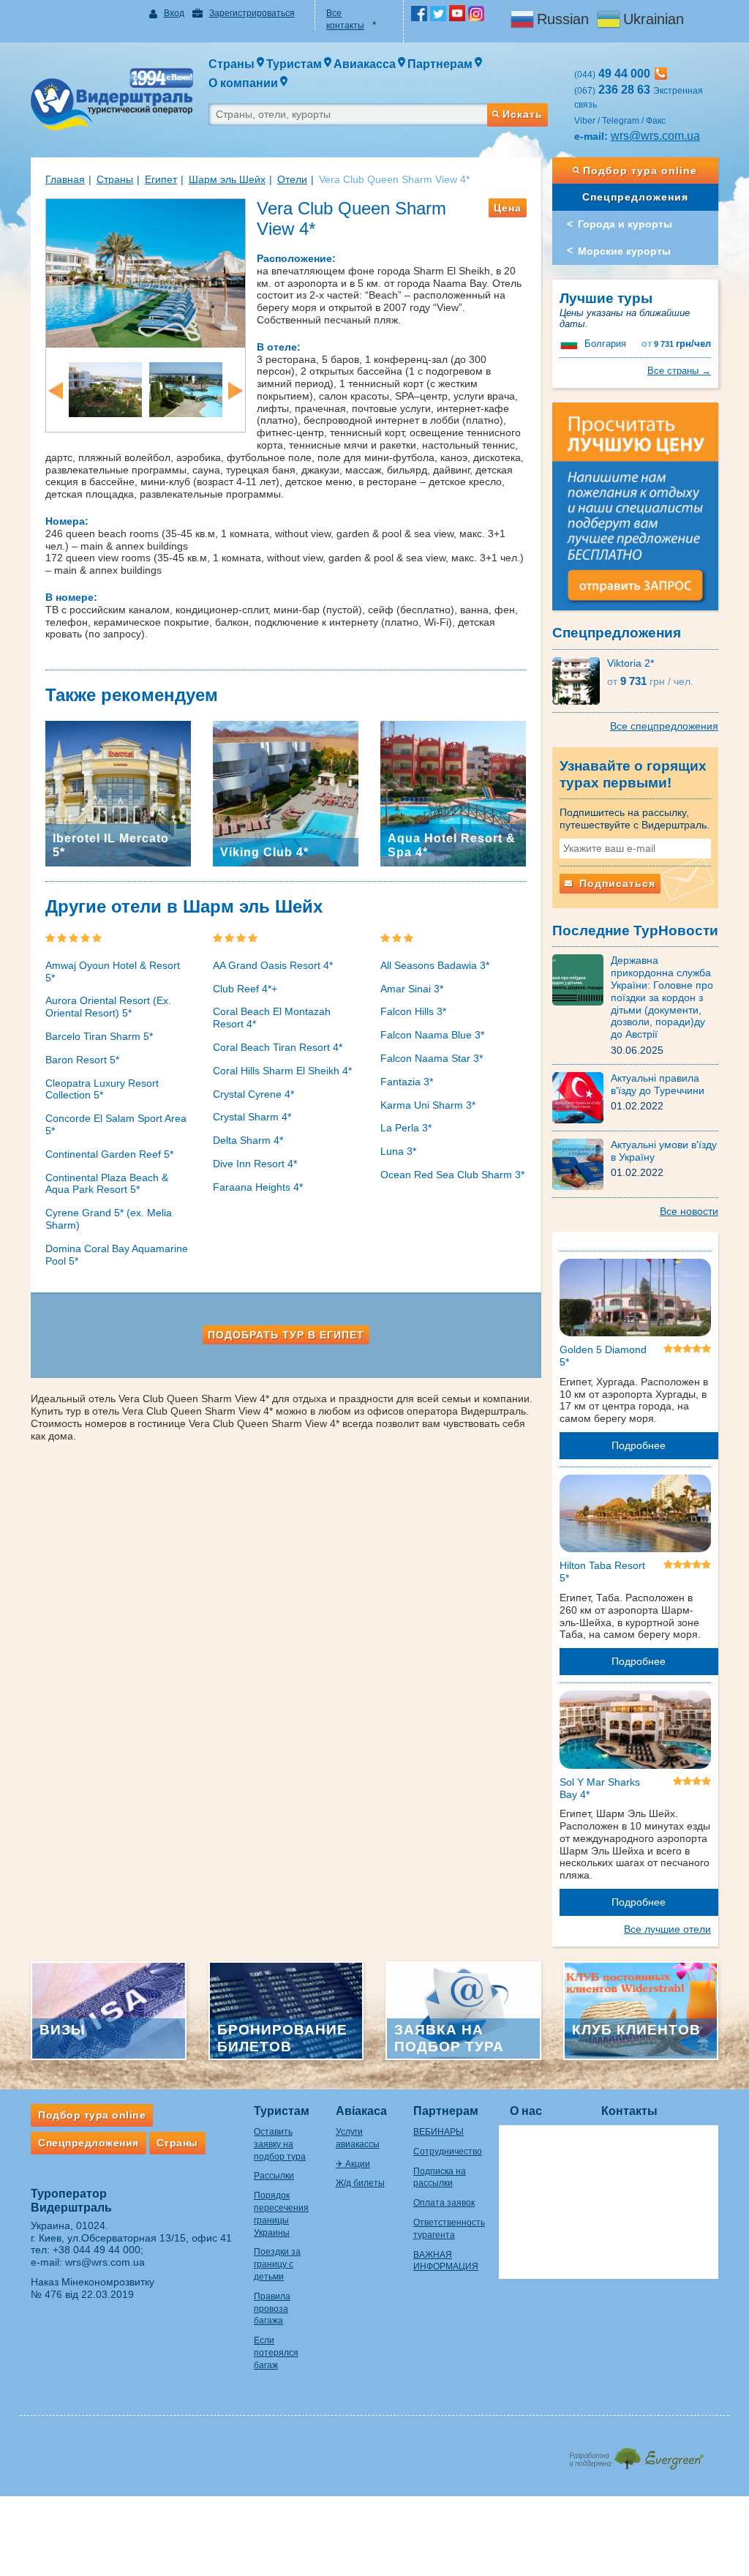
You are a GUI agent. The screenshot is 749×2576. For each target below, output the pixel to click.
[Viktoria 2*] (580, 680)
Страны (115, 179)
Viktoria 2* (631, 663)
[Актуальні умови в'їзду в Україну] (581, 1163)
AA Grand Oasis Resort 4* (273, 965)
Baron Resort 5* (82, 1060)
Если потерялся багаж (276, 2353)
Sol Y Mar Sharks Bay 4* (600, 1788)
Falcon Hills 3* (413, 1011)
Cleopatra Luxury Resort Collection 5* (102, 1089)
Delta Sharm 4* (248, 1140)
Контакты (629, 2111)
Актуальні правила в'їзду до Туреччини (658, 1084)
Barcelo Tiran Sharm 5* (99, 1036)
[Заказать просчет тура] (636, 513)
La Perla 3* (406, 1128)
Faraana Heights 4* (258, 1187)
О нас (526, 2111)
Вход (174, 13)
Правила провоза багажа (272, 2309)
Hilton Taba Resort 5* (602, 1572)
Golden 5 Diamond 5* (603, 1356)
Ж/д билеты (360, 2183)
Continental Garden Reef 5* (109, 1154)
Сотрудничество (448, 2152)
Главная (65, 179)
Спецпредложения (635, 197)
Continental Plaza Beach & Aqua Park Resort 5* (107, 1184)
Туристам (282, 2111)
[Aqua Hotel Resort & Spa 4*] (453, 793)
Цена (508, 208)
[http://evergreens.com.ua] (636, 2454)
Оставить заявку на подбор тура (280, 2144)
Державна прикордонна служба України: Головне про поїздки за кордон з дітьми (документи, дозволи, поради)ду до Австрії (662, 997)
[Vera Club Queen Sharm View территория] (105, 389)
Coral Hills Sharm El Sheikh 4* (282, 1071)
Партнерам (446, 2111)
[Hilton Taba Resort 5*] (636, 1516)
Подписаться (616, 883)
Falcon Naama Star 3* (432, 1058)
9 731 (676, 344)
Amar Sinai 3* (412, 989)
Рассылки (274, 2176)
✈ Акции (353, 2164)
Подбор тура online (640, 171)
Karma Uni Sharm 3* (428, 1105)
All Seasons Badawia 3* (435, 965)
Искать (523, 114)
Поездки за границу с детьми (277, 2264)
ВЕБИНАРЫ (439, 2132)
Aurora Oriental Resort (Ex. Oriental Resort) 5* (108, 1007)
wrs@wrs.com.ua (655, 136)
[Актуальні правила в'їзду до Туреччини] (581, 1096)
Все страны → (679, 371)
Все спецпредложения (664, 726)
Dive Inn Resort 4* (255, 1164)
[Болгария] (571, 344)
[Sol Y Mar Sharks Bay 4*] (636, 1732)
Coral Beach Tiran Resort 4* (278, 1047)
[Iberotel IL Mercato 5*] (118, 793)
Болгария (605, 344)
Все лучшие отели (667, 1929)
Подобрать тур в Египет (286, 1335)
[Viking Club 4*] (286, 793)
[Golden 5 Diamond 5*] (636, 1300)
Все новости (689, 1211)
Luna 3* (398, 1151)
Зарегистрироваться (252, 13)
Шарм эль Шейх (227, 179)
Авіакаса (361, 2111)
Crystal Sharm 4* (252, 1117)
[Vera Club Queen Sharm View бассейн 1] (146, 272)
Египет (161, 179)
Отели (292, 179)
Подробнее (639, 1445)
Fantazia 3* (407, 1082)
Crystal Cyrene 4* (253, 1094)
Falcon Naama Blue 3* (432, 1035)
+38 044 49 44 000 (97, 2250)
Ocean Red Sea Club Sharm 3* (452, 1175)
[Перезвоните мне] (661, 74)
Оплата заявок (444, 2203)
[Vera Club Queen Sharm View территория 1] (186, 389)
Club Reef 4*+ (245, 989)
